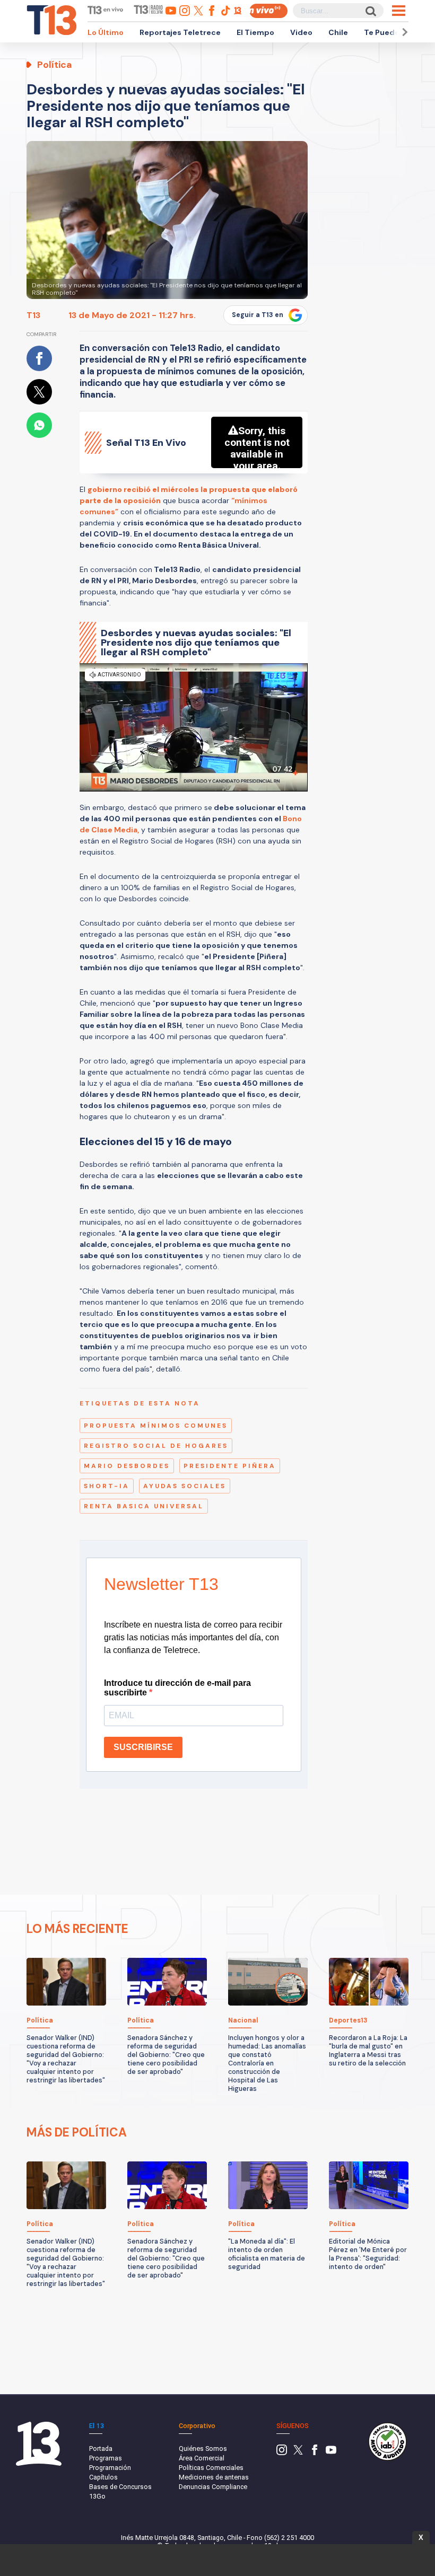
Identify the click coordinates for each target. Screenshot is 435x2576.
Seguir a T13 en (258, 315)
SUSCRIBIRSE (143, 1747)
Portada (101, 2448)
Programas (106, 2458)
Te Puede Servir (394, 32)
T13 (33, 315)
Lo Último (106, 32)
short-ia (107, 1486)
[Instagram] (282, 2453)
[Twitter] (298, 2453)
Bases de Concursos (120, 2487)
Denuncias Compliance (213, 2487)
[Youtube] (331, 2453)
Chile (338, 32)
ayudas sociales (185, 1486)
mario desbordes (127, 1466)
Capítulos (103, 2477)
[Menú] (399, 11)
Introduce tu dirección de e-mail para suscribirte (177, 1688)
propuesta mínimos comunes (156, 1426)
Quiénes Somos (203, 2448)
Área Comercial (202, 2458)
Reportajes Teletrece (180, 32)
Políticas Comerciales (211, 2468)
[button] (403, 32)
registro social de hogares (156, 1446)
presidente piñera (230, 1466)
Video (301, 32)
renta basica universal (144, 1506)
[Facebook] (315, 2453)
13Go (97, 2496)
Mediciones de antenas (214, 2477)
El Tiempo (255, 32)
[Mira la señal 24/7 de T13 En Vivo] (268, 11)
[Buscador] (370, 11)
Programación (110, 2468)
